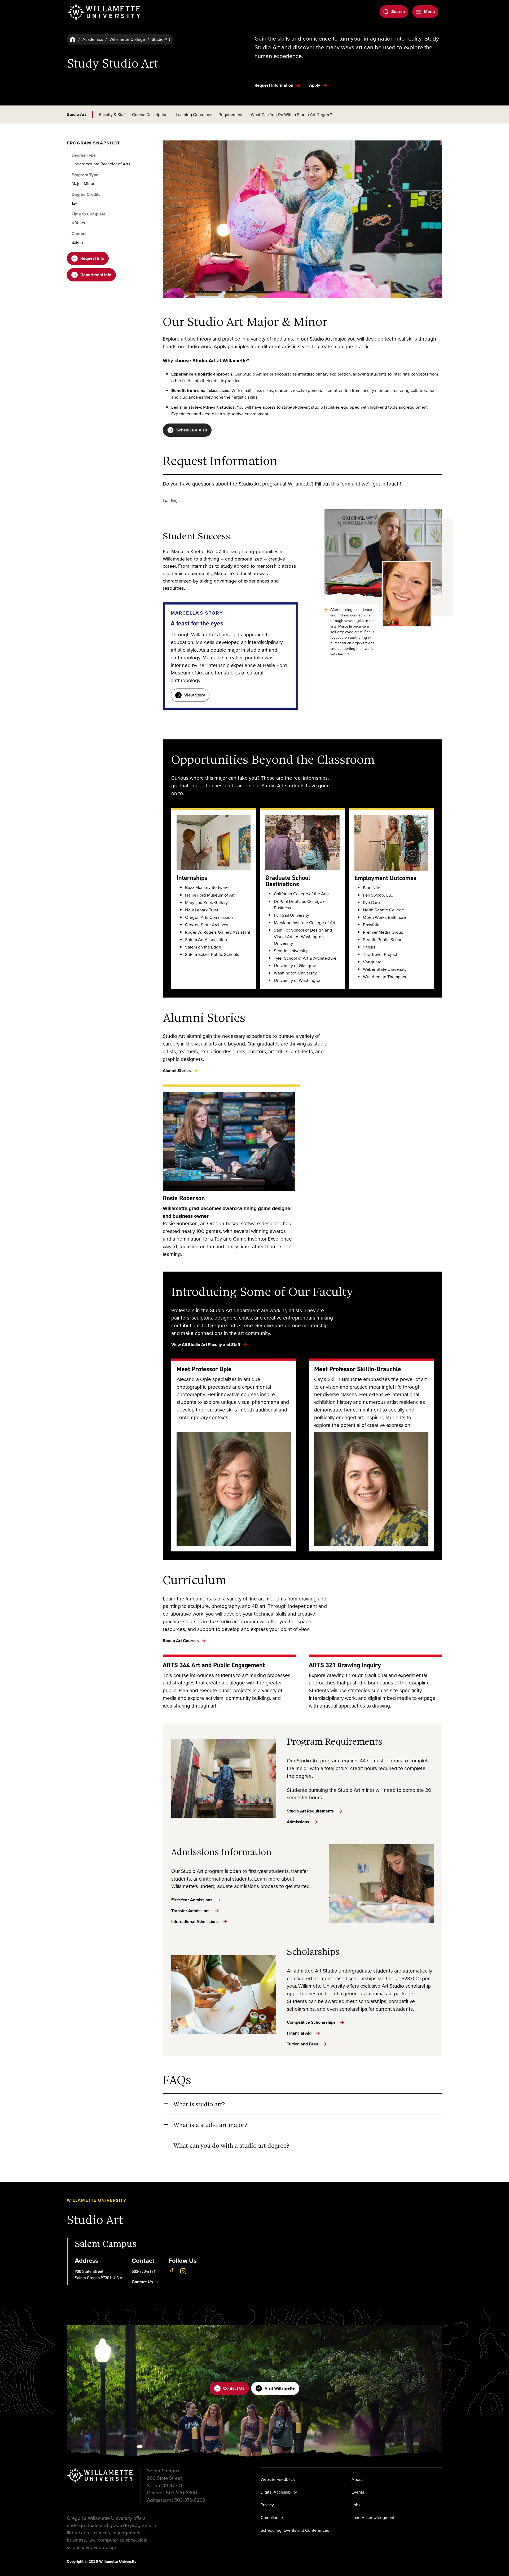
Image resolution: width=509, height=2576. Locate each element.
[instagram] (183, 2271)
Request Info (92, 258)
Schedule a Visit (192, 430)
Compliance (272, 2517)
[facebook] (172, 2271)
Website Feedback (278, 2479)
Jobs (356, 2505)
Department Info (96, 275)
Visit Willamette (280, 2388)
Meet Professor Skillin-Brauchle (358, 1369)
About (357, 2479)
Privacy (267, 2505)
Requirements (231, 114)
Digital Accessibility (279, 2492)
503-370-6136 (144, 2271)
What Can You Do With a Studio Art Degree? (291, 114)
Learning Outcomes (194, 114)
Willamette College (127, 39)
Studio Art (76, 114)
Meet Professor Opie (204, 1369)
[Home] (73, 39)
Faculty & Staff (112, 114)
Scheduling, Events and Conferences (295, 2530)
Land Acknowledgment (373, 2517)
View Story (195, 695)
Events (358, 2492)
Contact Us (234, 2388)
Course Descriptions (151, 114)
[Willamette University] (104, 12)
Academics (93, 39)
